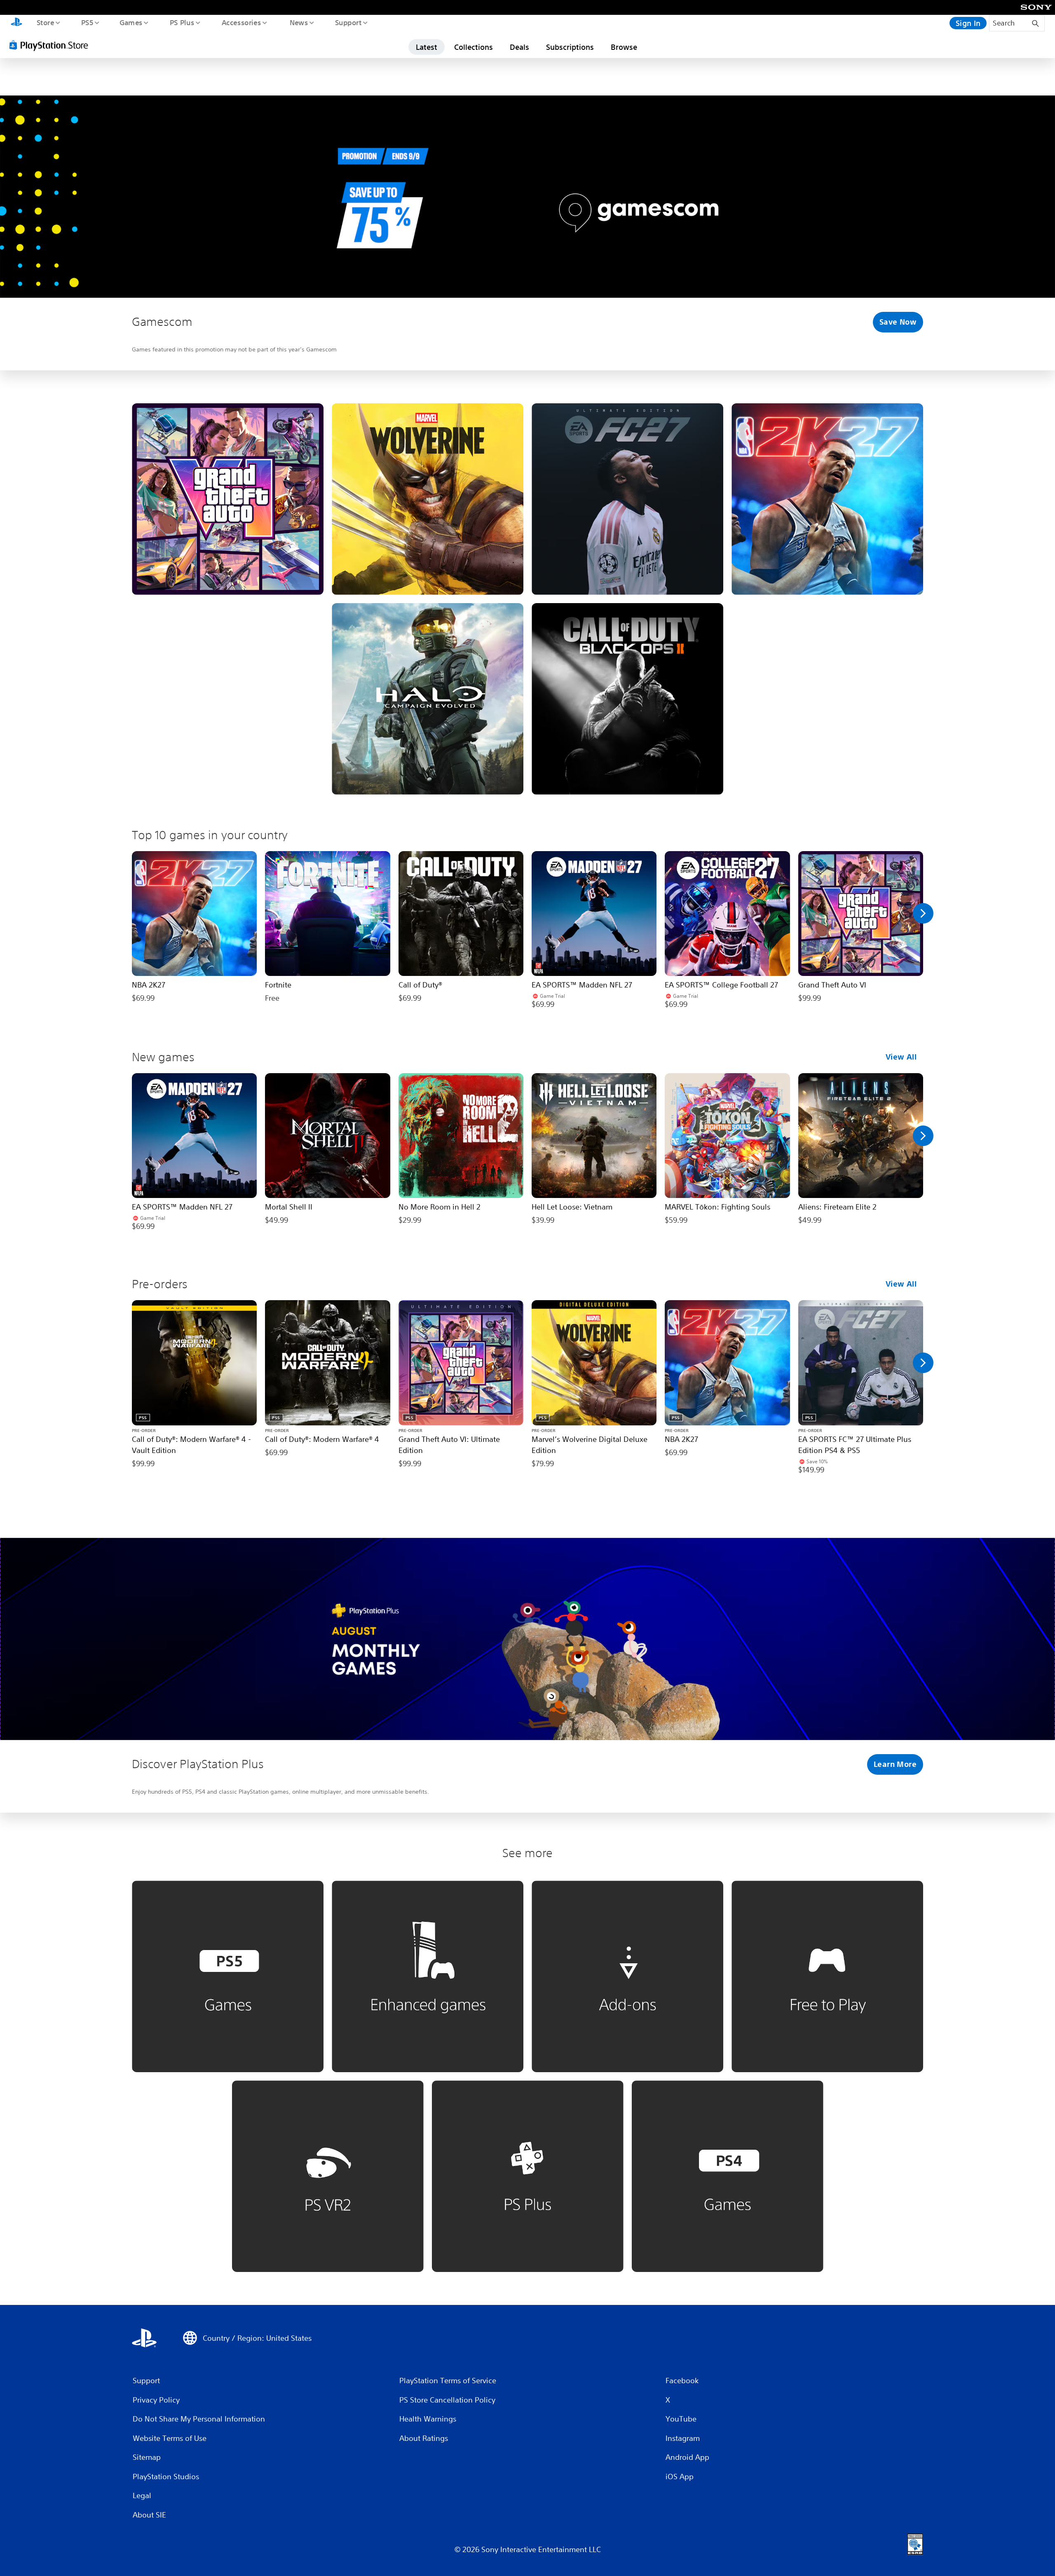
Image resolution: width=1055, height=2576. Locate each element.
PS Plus (182, 22)
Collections (474, 47)
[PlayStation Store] (52, 45)
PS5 (87, 22)
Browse (624, 47)
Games (131, 22)
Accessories (241, 22)
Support (348, 22)
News (299, 22)
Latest (427, 47)
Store (45, 22)
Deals (519, 47)
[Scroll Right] (923, 913)
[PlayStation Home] (16, 23)
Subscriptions (570, 47)
